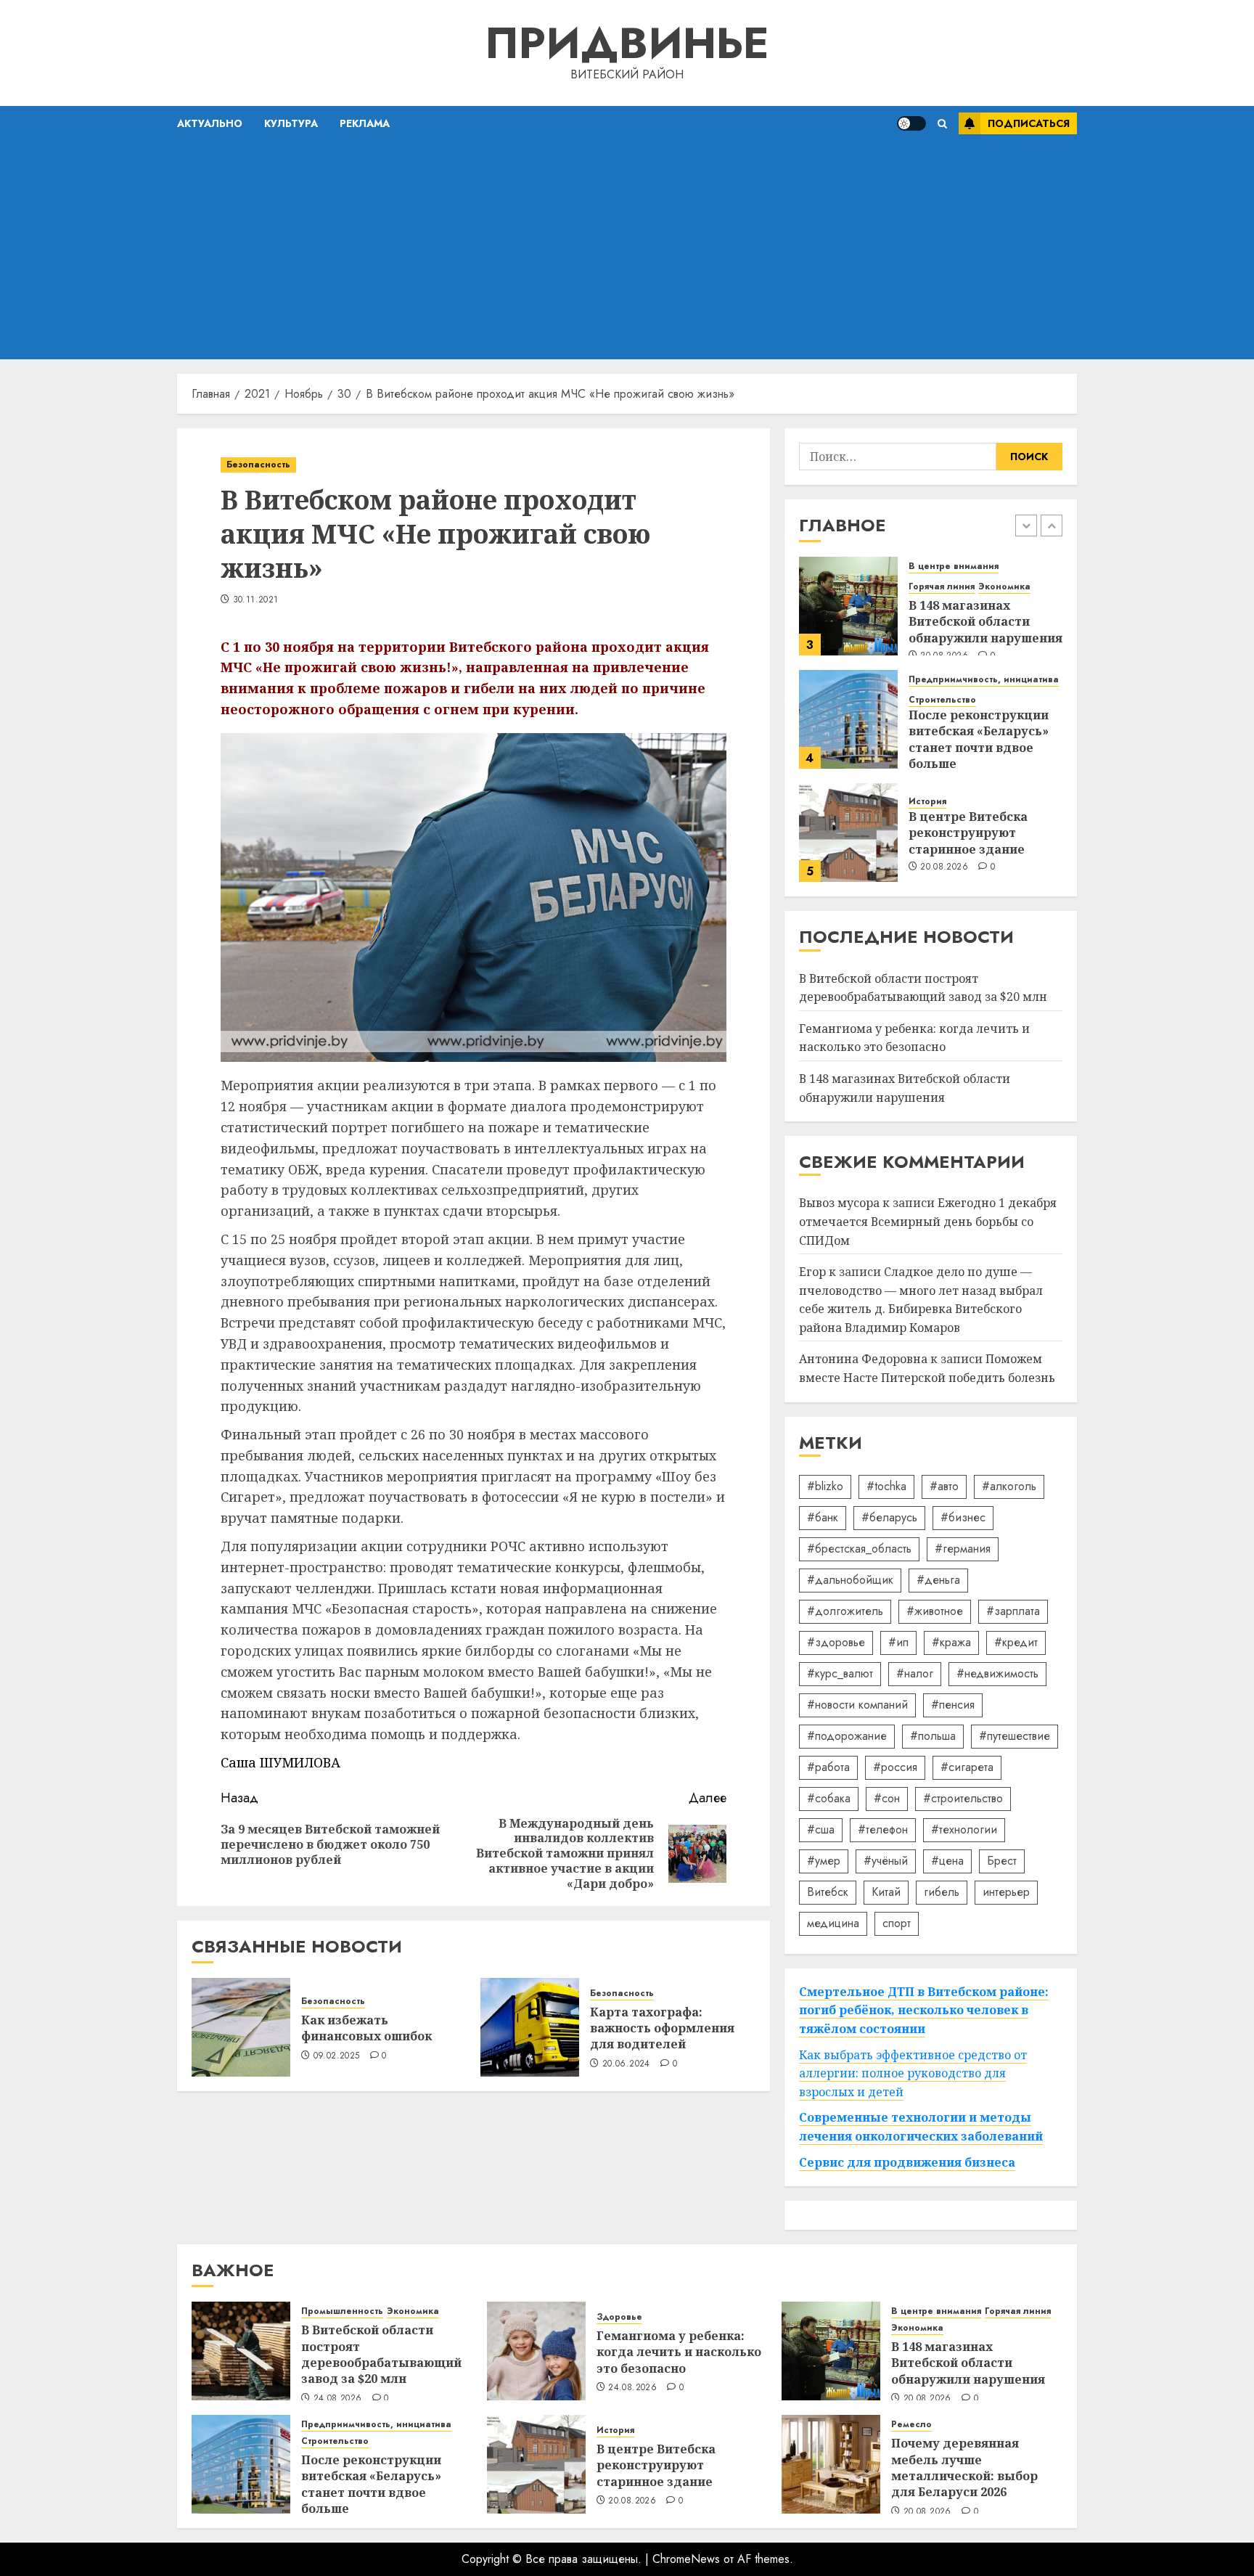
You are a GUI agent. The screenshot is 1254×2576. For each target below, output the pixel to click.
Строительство (942, 700)
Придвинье (627, 43)
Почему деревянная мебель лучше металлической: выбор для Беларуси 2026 (964, 2467)
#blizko (825, 1486)
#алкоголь (1009, 1486)
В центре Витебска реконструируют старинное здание (968, 833)
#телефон (883, 1829)
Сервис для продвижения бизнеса (907, 2162)
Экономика (1004, 587)
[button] (942, 124)
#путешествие (1015, 1736)
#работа (828, 1767)
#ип (898, 1642)
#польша (933, 1736)
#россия (895, 1767)
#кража (951, 1642)
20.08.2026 (944, 867)
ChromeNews (686, 2559)
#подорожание (847, 1736)
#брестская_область (859, 1549)
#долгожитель (845, 1611)
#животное (935, 1611)
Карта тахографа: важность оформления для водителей (662, 2028)
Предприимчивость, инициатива (984, 680)
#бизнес (963, 1517)
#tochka (886, 1486)
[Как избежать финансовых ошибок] (241, 2027)
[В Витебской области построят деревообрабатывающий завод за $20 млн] (241, 2351)
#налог (915, 1673)
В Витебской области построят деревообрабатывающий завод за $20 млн (381, 2354)
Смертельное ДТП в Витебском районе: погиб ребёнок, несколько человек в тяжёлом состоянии (924, 2010)
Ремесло (911, 2425)
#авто (944, 1486)
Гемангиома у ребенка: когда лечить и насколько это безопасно (914, 1038)
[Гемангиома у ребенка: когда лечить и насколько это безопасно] (536, 2351)
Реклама (365, 123)
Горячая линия (942, 587)
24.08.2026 (338, 2399)
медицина (833, 1923)
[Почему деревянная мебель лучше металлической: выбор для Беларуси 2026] (831, 2464)
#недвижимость (997, 1673)
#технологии (964, 1829)
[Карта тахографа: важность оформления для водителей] (530, 2027)
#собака (829, 1798)
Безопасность (258, 465)
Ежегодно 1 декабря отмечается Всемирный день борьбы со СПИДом (928, 1221)
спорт (897, 1923)
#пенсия (953, 1705)
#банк (823, 1517)
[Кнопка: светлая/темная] (911, 123)
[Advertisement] (627, 250)
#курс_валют (840, 1673)
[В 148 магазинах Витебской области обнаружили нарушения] (848, 606)
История (927, 802)
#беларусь (889, 1517)
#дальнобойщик (850, 1580)
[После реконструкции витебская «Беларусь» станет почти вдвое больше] (848, 719)
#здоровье (836, 1642)
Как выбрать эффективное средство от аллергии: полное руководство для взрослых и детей (913, 2073)
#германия (963, 1549)
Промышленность (342, 2311)
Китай (886, 1892)
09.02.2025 (337, 2056)
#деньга (938, 1580)
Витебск (828, 1892)
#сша (821, 1829)
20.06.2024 (626, 2064)
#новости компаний (857, 1705)
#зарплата (1013, 1611)
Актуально (210, 123)
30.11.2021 (256, 600)
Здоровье (619, 2317)
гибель (942, 1892)
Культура (291, 123)
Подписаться (1029, 123)
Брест (1002, 1861)
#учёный (886, 1861)
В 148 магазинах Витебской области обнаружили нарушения (985, 622)
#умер (824, 1861)
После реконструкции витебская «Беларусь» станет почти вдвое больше (979, 739)
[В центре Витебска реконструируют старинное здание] (848, 833)
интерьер (1006, 1892)
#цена (947, 1861)
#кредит (1016, 1642)
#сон (887, 1798)
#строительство (963, 1798)
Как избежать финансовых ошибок (366, 2028)
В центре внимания (954, 567)
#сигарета (967, 1767)
